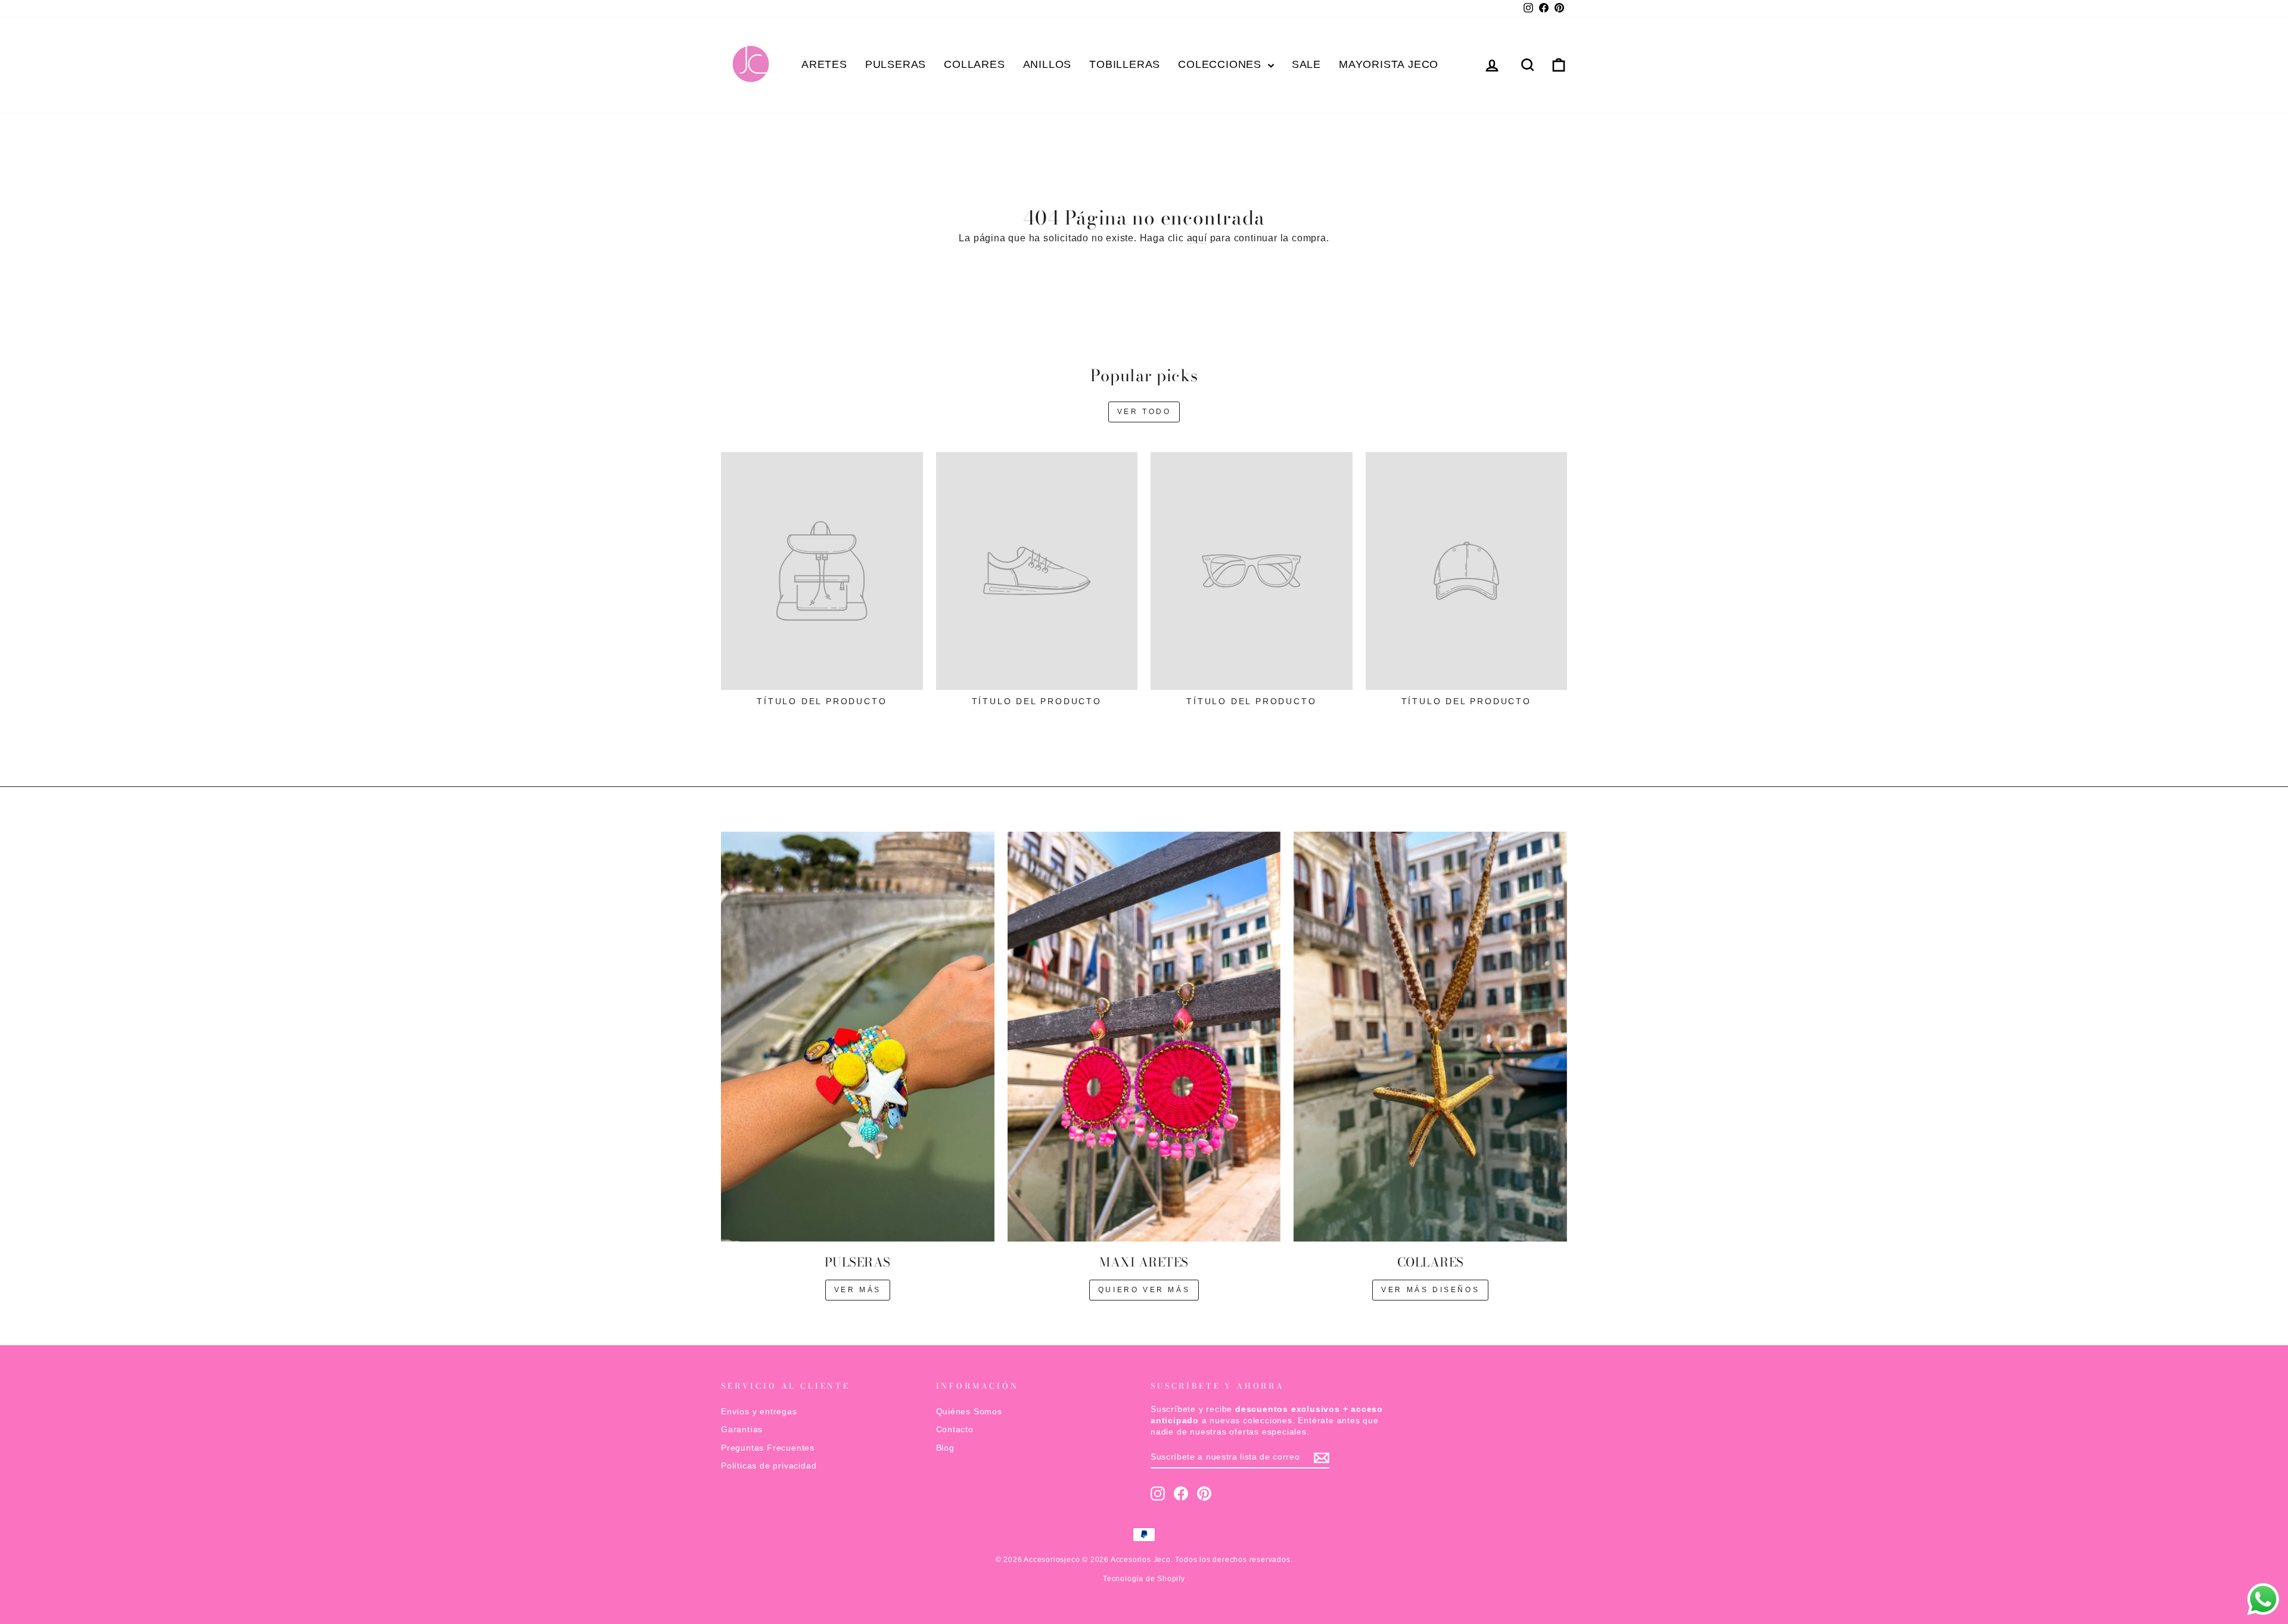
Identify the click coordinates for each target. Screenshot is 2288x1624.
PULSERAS (896, 64)
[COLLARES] (1430, 1037)
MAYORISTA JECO (1389, 64)
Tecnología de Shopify (1144, 1579)
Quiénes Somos (969, 1412)
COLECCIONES (1221, 64)
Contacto (955, 1429)
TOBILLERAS (1125, 64)
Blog (945, 1448)
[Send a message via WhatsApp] (2263, 1599)
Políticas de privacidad (769, 1466)
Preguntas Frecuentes (768, 1448)
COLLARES (974, 64)
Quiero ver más (1144, 1290)
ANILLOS (1047, 64)
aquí (1197, 238)
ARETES (824, 64)
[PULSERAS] (858, 1037)
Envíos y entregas (759, 1412)
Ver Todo (1144, 412)
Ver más (858, 1290)
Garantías (742, 1429)
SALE (1306, 64)
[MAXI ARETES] (1144, 1037)
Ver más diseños (1430, 1290)
